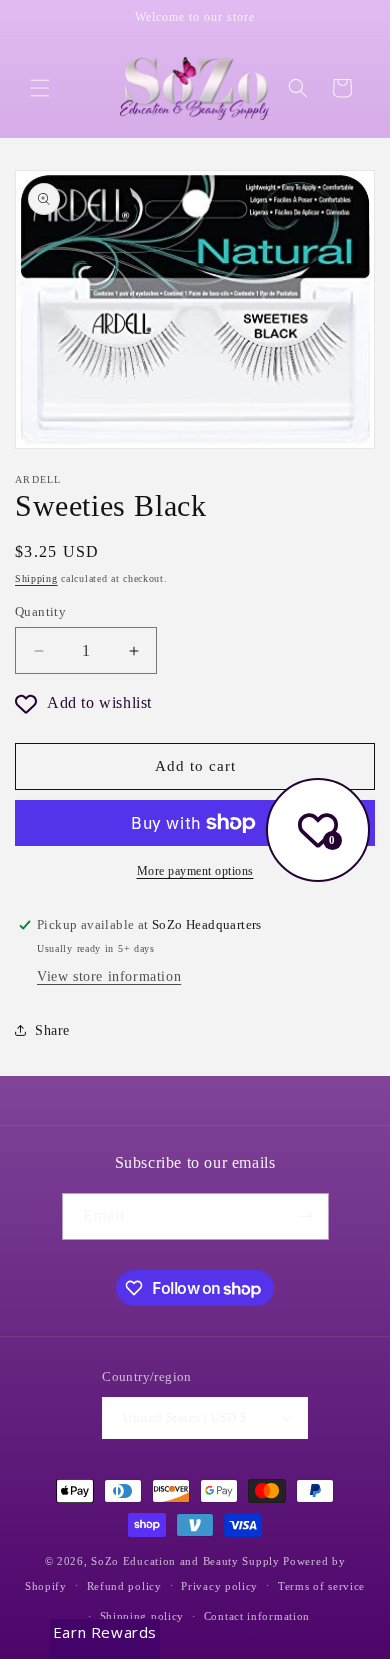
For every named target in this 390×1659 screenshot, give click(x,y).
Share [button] (52, 1030)
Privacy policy (219, 1586)
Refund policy (124, 1586)
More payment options (195, 871)
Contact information (257, 1616)
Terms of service (321, 1586)
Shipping (36, 578)
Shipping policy (142, 1616)
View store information (109, 976)
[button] (40, 88)
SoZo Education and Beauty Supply (185, 1561)
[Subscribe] (306, 1216)
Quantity (40, 611)
